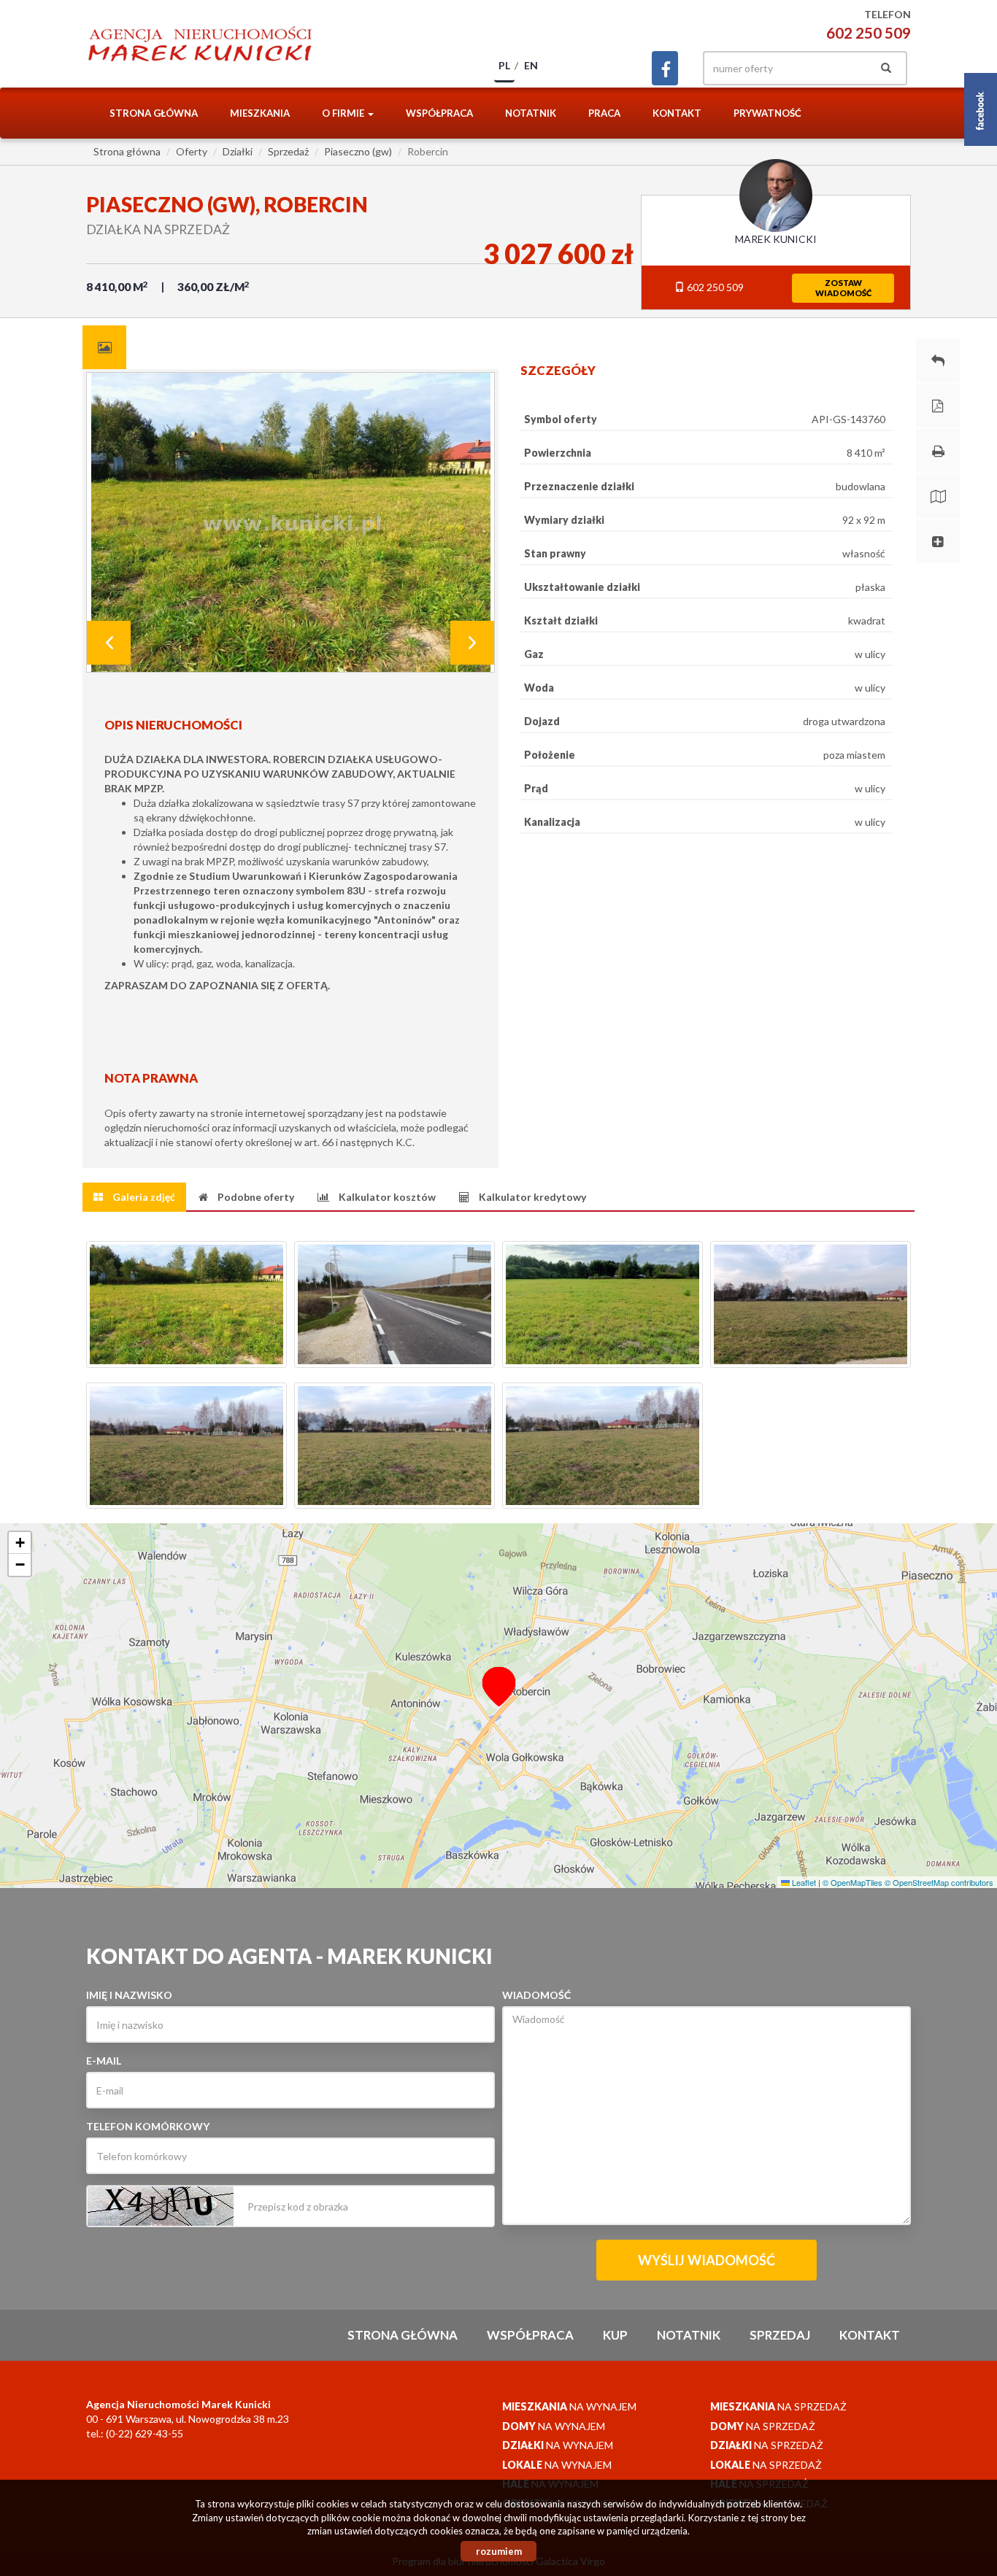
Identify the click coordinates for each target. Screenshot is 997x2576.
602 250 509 (869, 32)
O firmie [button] (344, 113)
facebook (665, 68)
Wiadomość (536, 1995)
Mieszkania (260, 113)
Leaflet (803, 1882)
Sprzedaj (780, 2335)
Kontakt (677, 113)
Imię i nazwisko (129, 1995)
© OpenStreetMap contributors (939, 1882)
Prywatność (767, 113)
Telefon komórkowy (148, 2126)
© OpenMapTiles (852, 1882)
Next (472, 643)
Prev (109, 643)
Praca (604, 113)
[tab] (104, 347)
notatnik (531, 113)
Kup (615, 2335)
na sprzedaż (778, 2406)
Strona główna (154, 113)
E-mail (104, 2061)
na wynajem (569, 2406)
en (531, 65)
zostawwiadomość (843, 288)
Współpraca (439, 113)
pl (504, 65)
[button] (498, 1685)
